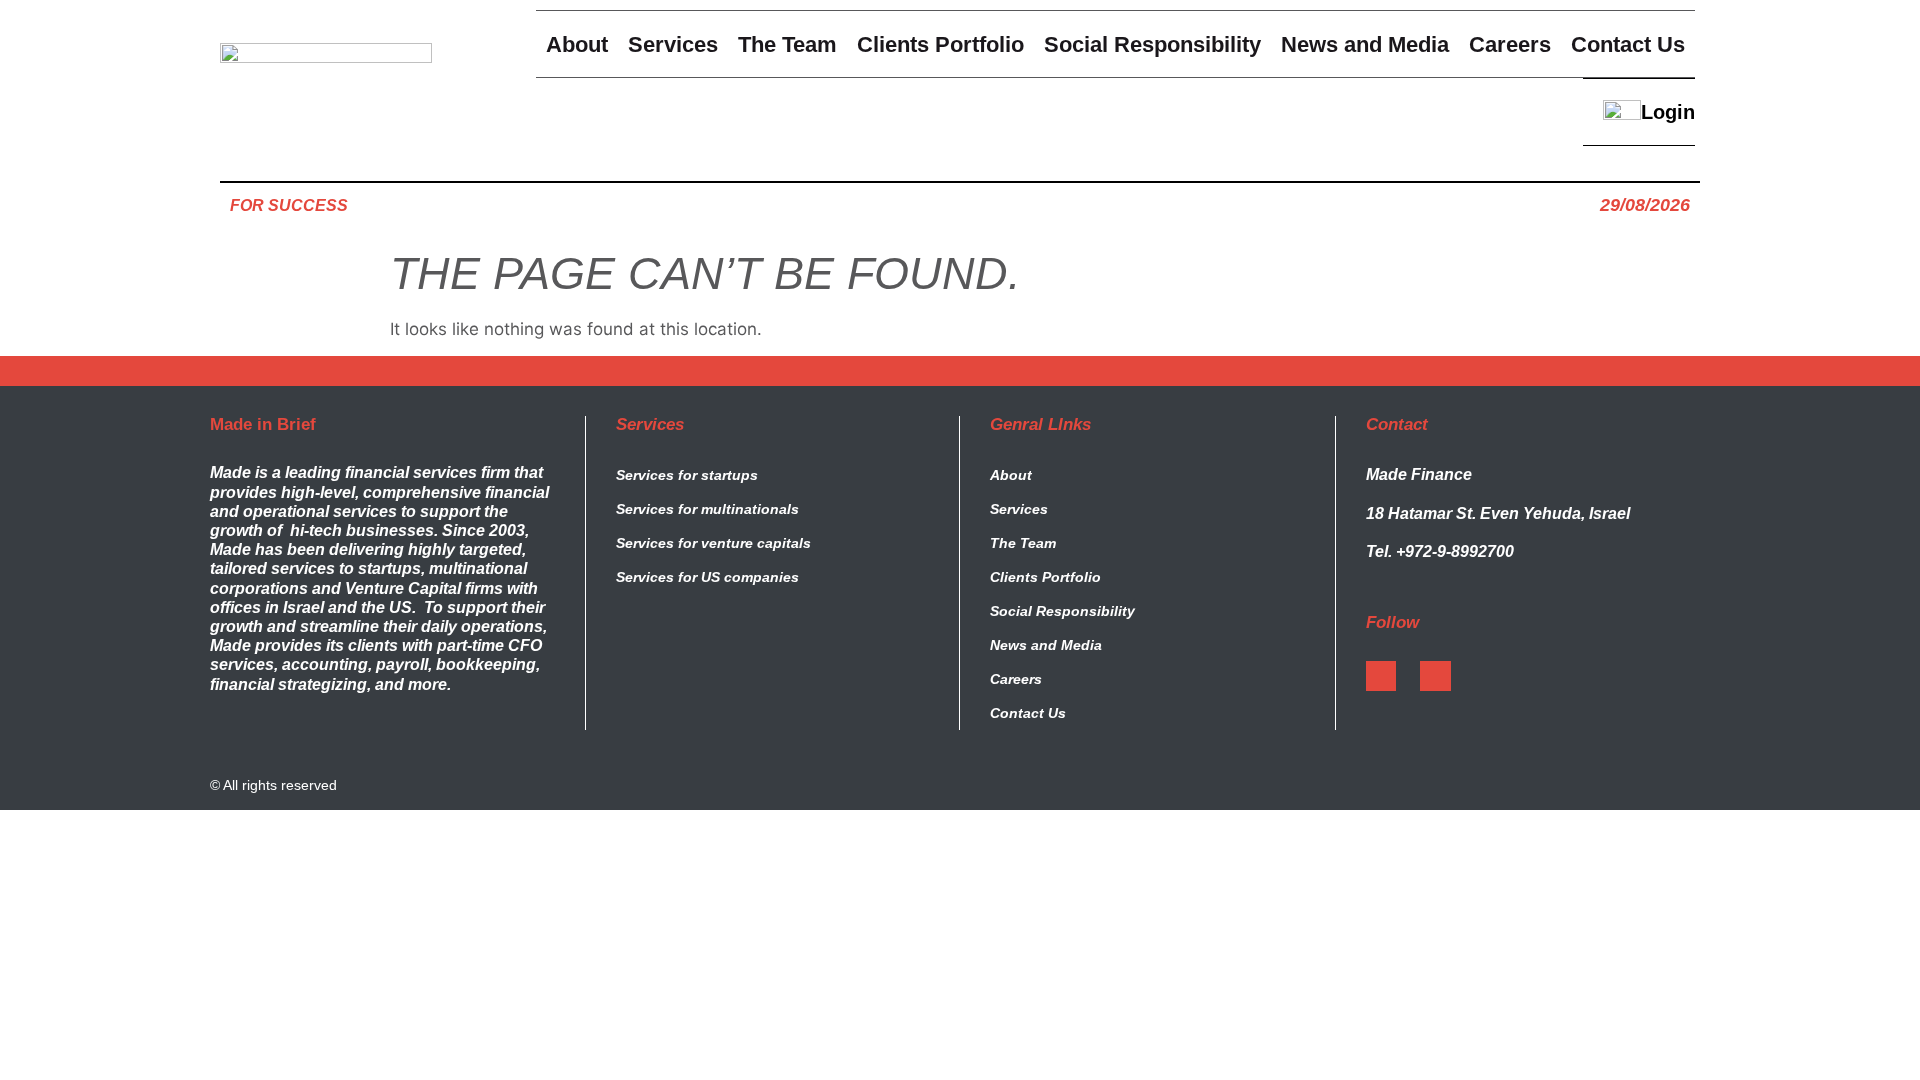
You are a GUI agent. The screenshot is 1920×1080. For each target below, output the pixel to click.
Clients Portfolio (1045, 577)
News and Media (1046, 645)
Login (1668, 112)
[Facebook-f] (1381, 676)
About (1011, 475)
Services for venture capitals (713, 543)
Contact (1397, 424)
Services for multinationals (707, 509)
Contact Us (1028, 713)
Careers (1016, 679)
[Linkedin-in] (1435, 676)
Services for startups (687, 475)
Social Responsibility (1062, 611)
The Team (1023, 543)
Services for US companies (707, 577)
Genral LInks (1040, 424)
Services (650, 424)
